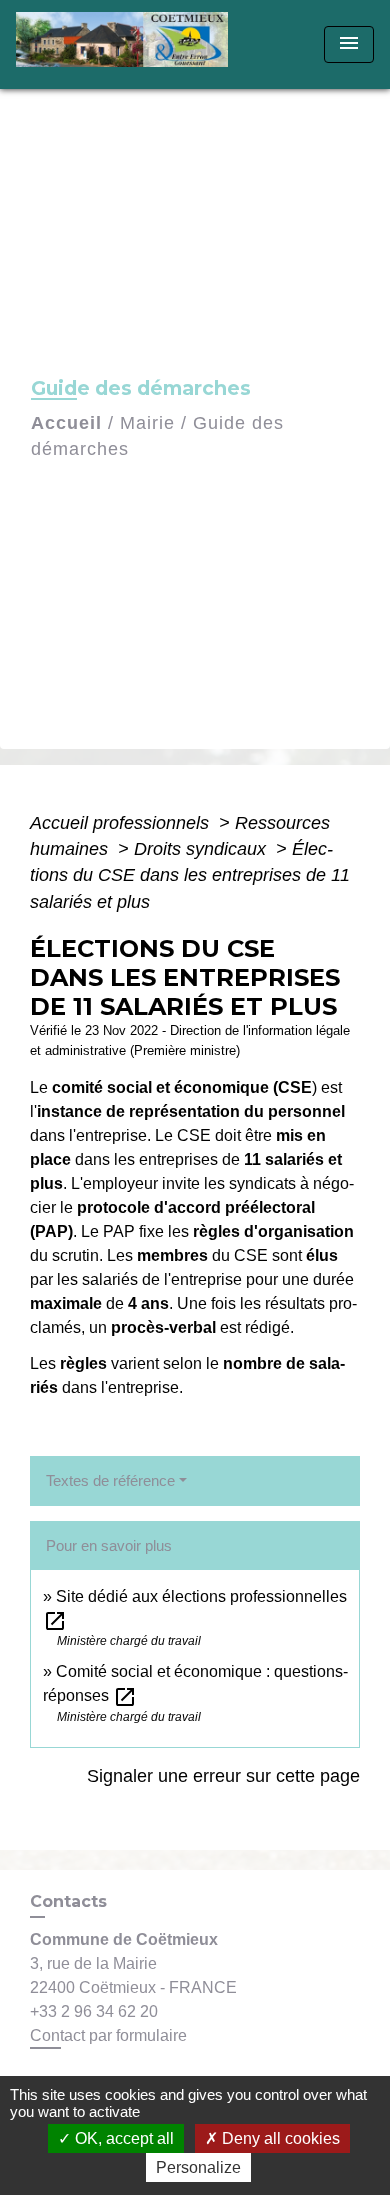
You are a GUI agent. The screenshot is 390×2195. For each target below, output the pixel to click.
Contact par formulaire (108, 2035)
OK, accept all (122, 2138)
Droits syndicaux (202, 849)
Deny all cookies (279, 2138)
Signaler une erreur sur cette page (223, 1776)
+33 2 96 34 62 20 (94, 2011)
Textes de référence (110, 1480)
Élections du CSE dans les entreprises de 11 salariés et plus (190, 875)
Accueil (66, 423)
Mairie (147, 423)
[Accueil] (128, 44)
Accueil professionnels (122, 823)
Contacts (68, 1901)
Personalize (198, 2167)
